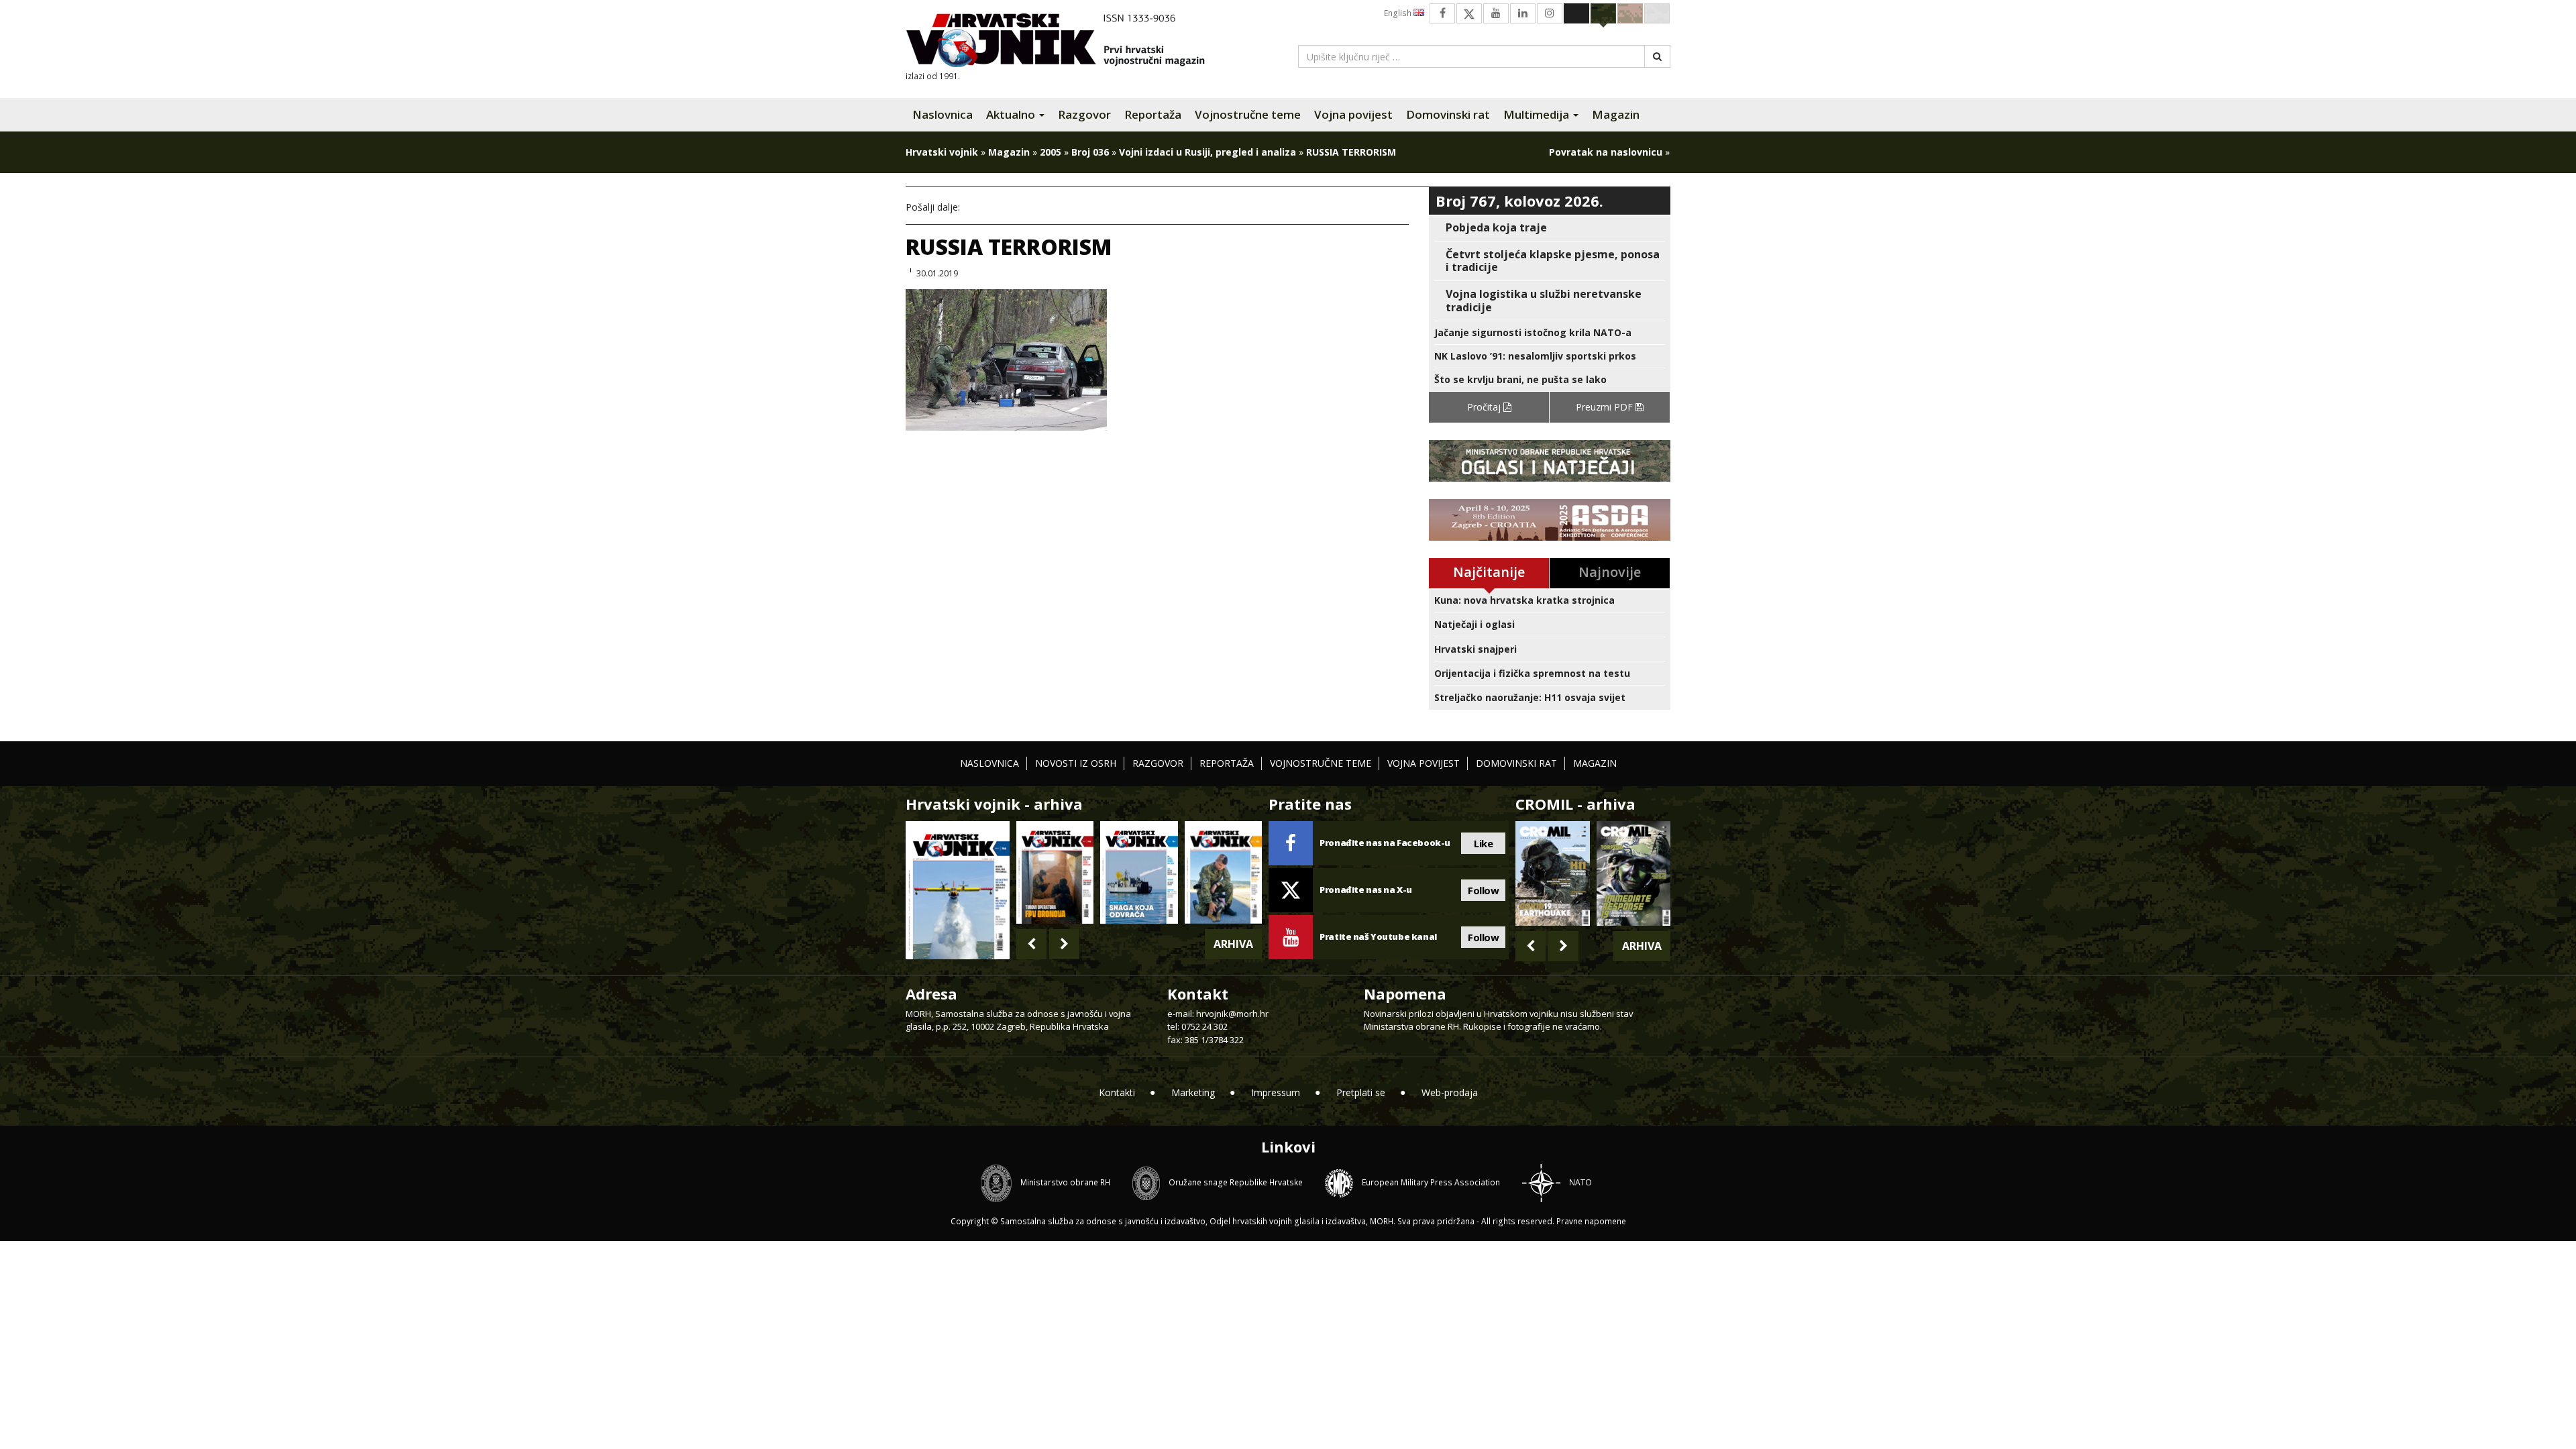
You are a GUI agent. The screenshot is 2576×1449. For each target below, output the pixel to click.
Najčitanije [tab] (1489, 572)
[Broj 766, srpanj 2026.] (958, 889)
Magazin (1616, 114)
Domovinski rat (1448, 114)
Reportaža (1153, 114)
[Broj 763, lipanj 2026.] (1223, 872)
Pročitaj (1485, 407)
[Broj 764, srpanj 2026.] (1139, 872)
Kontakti (1117, 1092)
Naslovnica (943, 114)
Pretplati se (1361, 1092)
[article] (1550, 228)
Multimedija (1538, 114)
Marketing (1193, 1092)
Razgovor (1084, 114)
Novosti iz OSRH (1076, 763)
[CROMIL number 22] (1633, 873)
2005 (1051, 152)
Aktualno (1012, 114)
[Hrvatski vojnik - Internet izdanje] (1065, 42)
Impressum (1276, 1092)
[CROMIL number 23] (1552, 873)
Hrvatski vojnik (942, 152)
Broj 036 (1090, 152)
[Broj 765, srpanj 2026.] (1055, 872)
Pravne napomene (1591, 1221)
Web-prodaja (1450, 1092)
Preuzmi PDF (1606, 407)
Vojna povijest (1353, 114)
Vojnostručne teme (1248, 114)
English (1399, 13)
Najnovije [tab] (1610, 572)
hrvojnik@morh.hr (1232, 1014)
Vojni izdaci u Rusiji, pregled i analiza (1207, 152)
